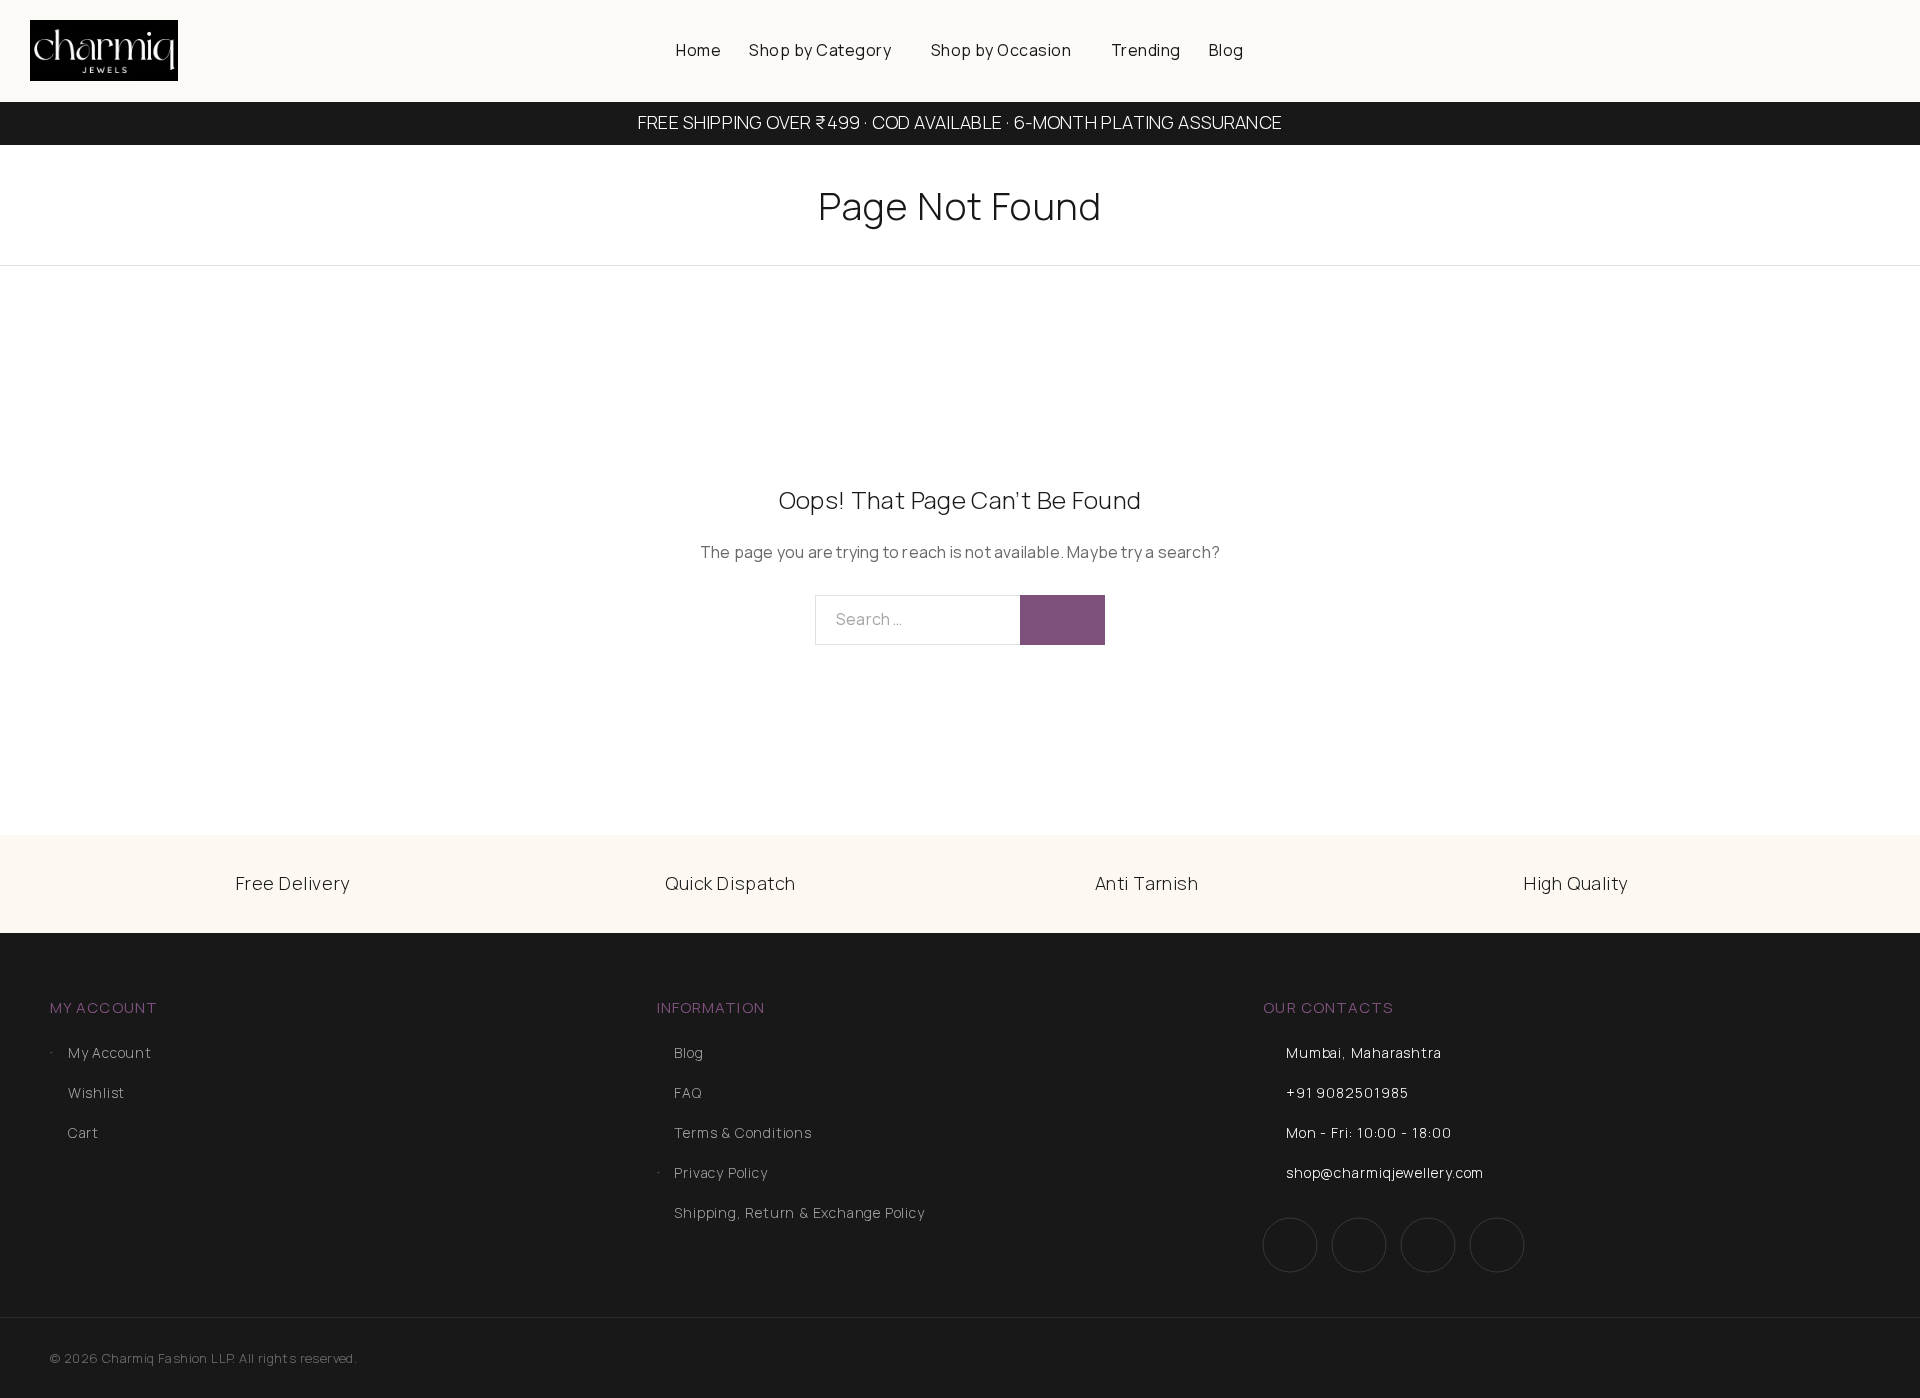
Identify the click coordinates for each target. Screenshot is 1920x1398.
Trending (1146, 50)
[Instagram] (1358, 1245)
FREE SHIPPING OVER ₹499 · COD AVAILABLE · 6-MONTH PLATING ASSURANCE (960, 122)
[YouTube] (1496, 1245)
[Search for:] (918, 620)
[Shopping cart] (1884, 27)
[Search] (1787, 28)
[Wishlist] (1851, 27)
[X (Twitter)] (1427, 1245)
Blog (1226, 50)
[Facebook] (1289, 1245)
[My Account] (1819, 28)
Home (698, 50)
